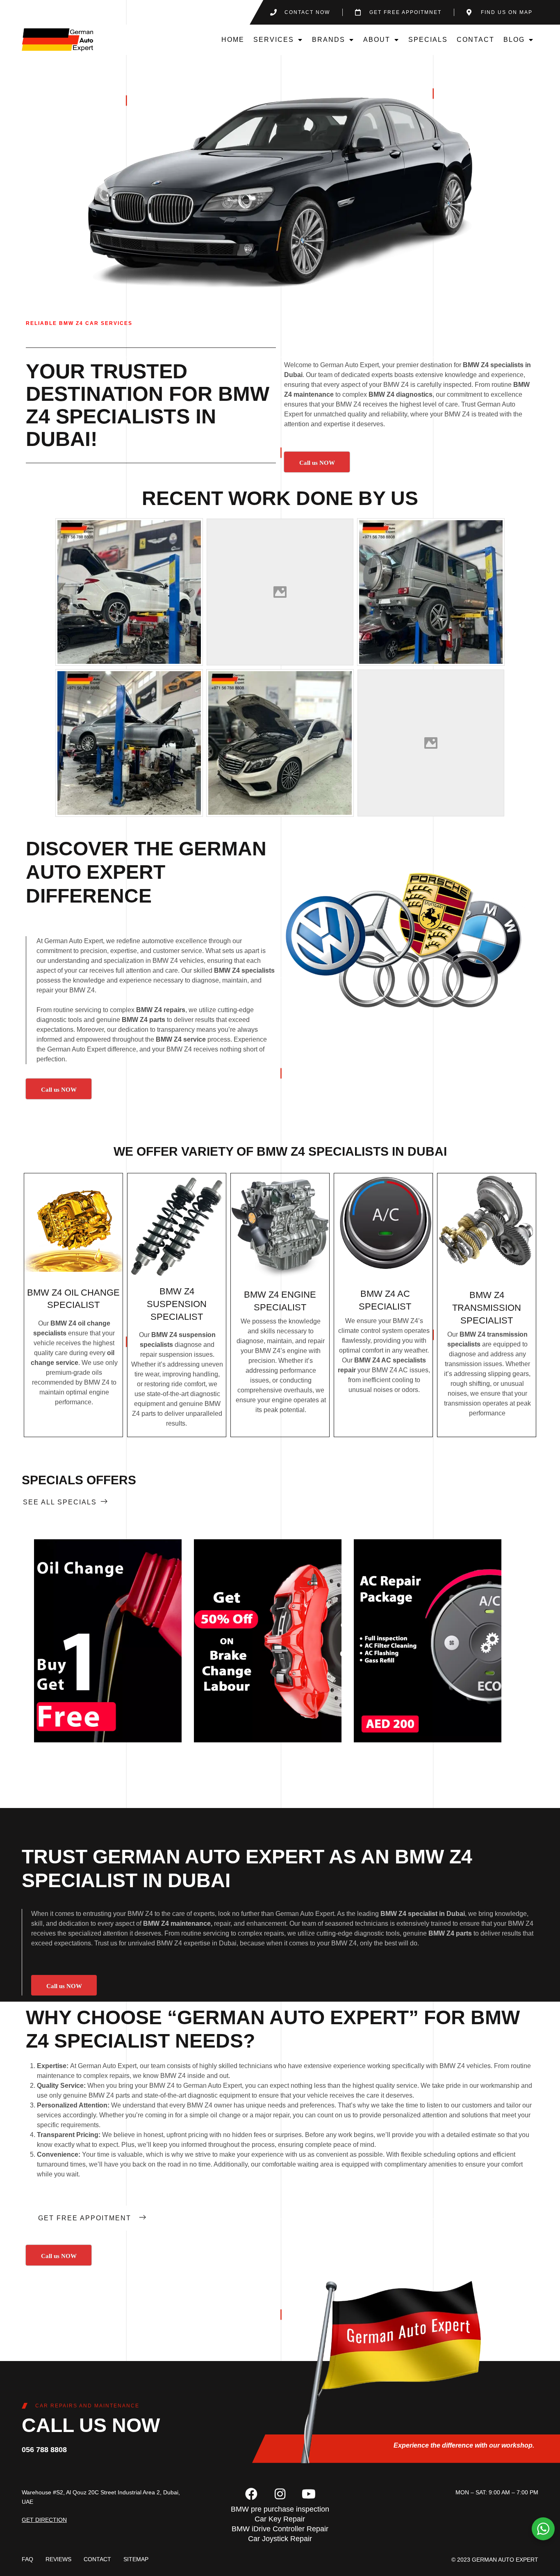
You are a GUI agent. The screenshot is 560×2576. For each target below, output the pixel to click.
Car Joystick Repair (280, 2539)
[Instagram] (280, 2494)
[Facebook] (251, 2494)
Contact (476, 40)
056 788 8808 (44, 2450)
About (377, 40)
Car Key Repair (280, 2519)
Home (233, 40)
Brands (329, 40)
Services (274, 40)
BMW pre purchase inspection (280, 2509)
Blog (514, 40)
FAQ (27, 2559)
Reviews (58, 2559)
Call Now (108, 1641)
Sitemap (136, 2559)
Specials (428, 40)
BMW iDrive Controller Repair (280, 2529)
